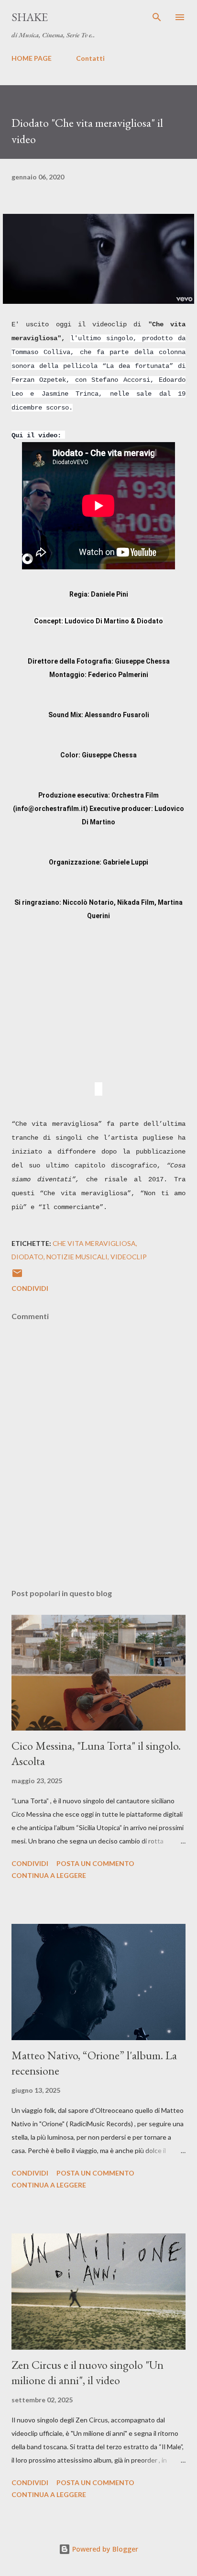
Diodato (27, 1257)
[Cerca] (157, 17)
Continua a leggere (49, 1875)
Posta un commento (95, 1863)
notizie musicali (77, 1257)
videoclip (129, 1257)
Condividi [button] (30, 1288)
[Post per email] (17, 1276)
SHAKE (30, 17)
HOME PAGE (32, 58)
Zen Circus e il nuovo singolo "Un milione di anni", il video (88, 2372)
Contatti (90, 58)
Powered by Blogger (104, 2549)
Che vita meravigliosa (94, 1243)
